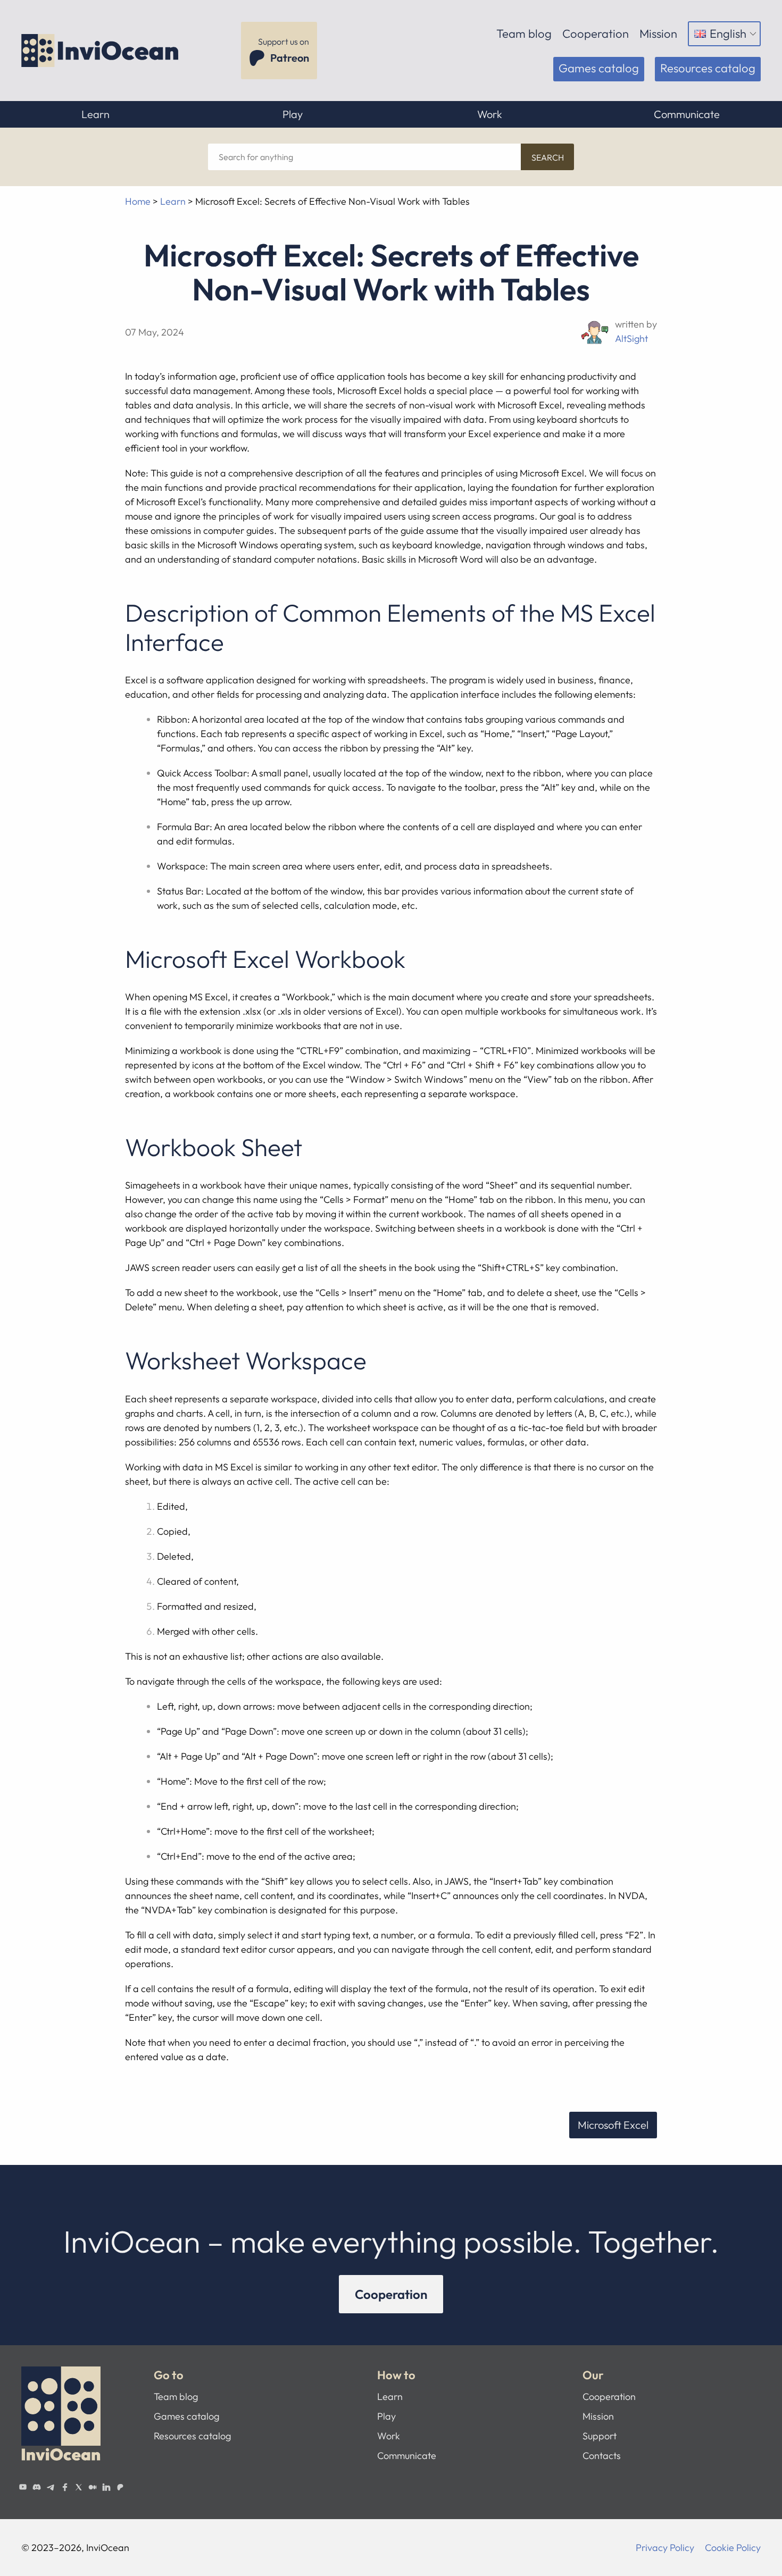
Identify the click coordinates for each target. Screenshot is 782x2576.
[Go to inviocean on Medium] (93, 2487)
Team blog (524, 34)
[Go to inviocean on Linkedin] (106, 2487)
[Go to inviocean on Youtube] (23, 2487)
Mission (658, 34)
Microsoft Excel (613, 2125)
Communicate (687, 114)
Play (293, 114)
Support (600, 2436)
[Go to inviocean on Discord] (37, 2487)
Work (490, 114)
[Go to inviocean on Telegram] (51, 2487)
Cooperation (596, 34)
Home (138, 201)
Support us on (284, 50)
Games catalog (599, 68)
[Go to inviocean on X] (79, 2487)
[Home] (101, 51)
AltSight (631, 338)
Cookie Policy (733, 2548)
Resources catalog (708, 68)
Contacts (602, 2456)
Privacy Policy (665, 2548)
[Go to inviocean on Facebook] (64, 2487)
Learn (95, 114)
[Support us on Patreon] (120, 2487)
